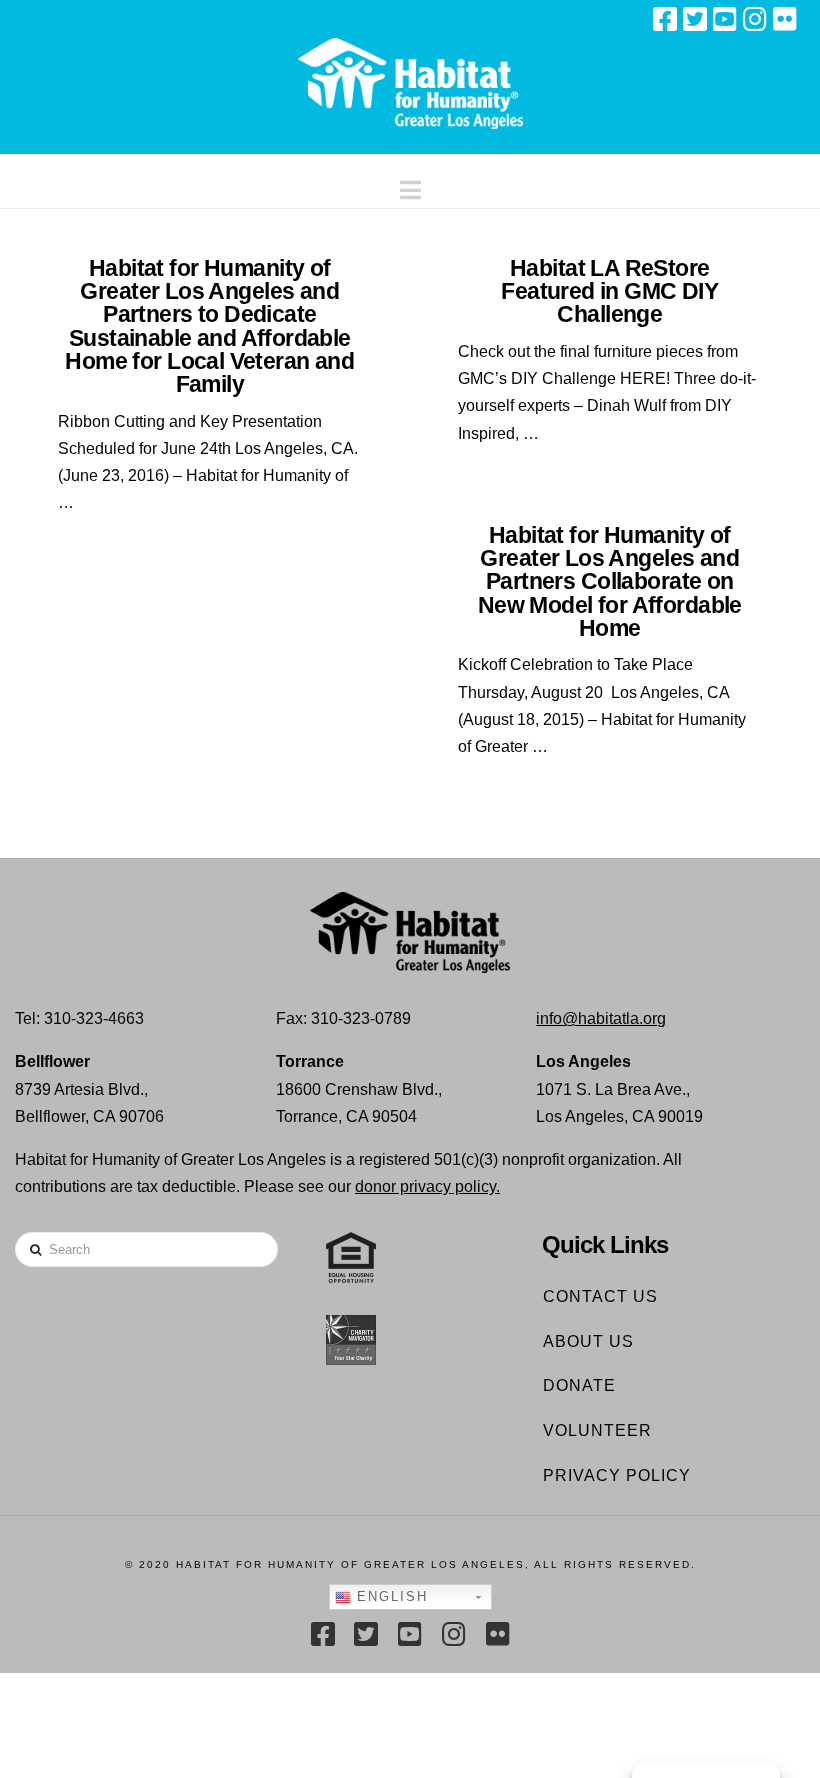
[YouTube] (725, 19)
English (389, 1596)
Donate (579, 1385)
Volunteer (597, 1430)
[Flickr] (785, 19)
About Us (588, 1341)
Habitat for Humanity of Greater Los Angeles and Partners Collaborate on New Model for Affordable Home (610, 581)
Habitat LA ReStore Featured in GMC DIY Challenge (609, 291)
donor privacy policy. (427, 1186)
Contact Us (600, 1296)
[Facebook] (665, 19)
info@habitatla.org (601, 1018)
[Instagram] (755, 19)
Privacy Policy (617, 1475)
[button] (410, 185)
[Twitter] (695, 19)
